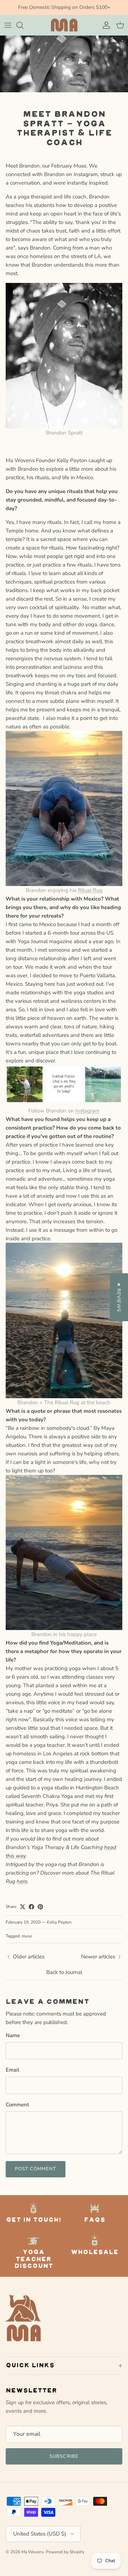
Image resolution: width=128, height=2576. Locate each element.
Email (13, 2070)
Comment (17, 2105)
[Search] (23, 25)
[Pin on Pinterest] (40, 1907)
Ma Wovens (33, 2552)
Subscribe (64, 2456)
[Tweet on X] (23, 1907)
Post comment (36, 2169)
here (22, 1881)
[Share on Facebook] (31, 1907)
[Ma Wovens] (64, 25)
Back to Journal (64, 1972)
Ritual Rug (90, 890)
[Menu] (8, 25)
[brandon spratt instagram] (64, 1102)
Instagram (87, 1111)
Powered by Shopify (65, 2552)
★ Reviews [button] (119, 1297)
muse (27, 1936)
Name (13, 2035)
